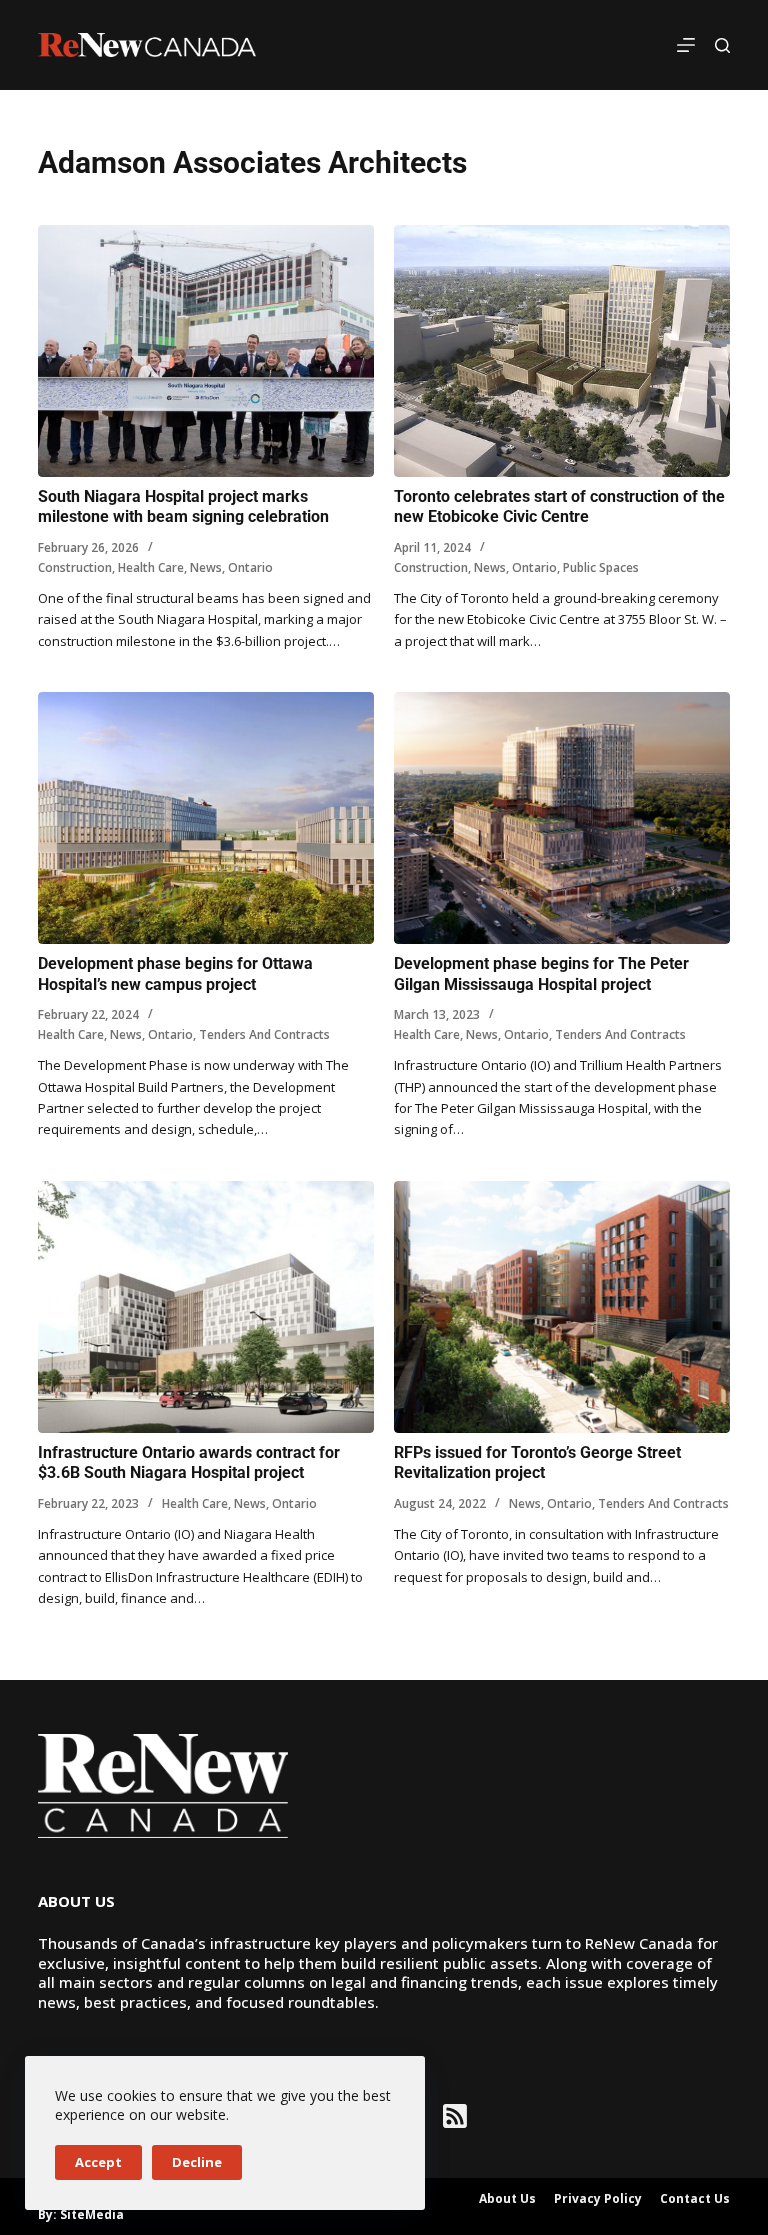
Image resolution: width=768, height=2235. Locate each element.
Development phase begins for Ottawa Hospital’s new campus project (175, 974)
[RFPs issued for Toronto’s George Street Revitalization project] (562, 1307)
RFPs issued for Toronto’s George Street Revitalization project (537, 1463)
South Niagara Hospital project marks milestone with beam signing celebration (183, 507)
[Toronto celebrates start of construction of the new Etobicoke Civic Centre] (562, 351)
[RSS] (455, 2116)
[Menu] (686, 45)
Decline (197, 2162)
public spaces (601, 567)
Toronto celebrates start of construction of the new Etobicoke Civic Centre (559, 507)
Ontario (250, 567)
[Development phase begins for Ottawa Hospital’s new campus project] (206, 818)
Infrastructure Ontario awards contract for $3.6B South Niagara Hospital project (189, 1463)
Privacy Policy (598, 2199)
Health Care (151, 567)
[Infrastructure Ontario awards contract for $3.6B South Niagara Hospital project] (206, 1307)
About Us (507, 2199)
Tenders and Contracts (264, 1034)
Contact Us (695, 2199)
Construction (75, 567)
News (206, 567)
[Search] (722, 45)
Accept (98, 2162)
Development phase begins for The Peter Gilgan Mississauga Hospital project (541, 974)
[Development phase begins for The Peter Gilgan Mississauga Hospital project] (562, 818)
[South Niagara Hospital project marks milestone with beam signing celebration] (206, 351)
